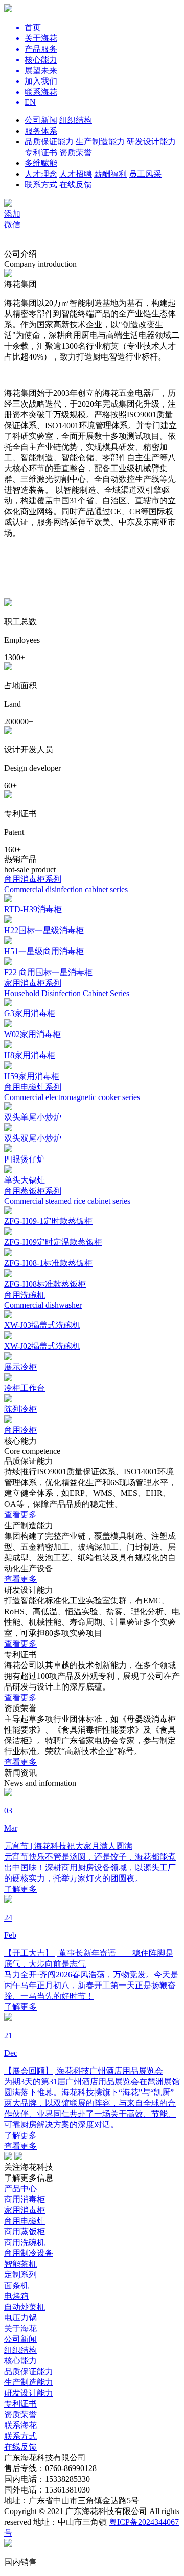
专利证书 (41, 152)
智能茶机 (20, 2264)
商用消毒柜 (25, 2199)
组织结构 (76, 120)
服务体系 (41, 131)
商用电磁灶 (25, 2221)
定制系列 (20, 2275)
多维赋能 (41, 163)
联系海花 (20, 2425)
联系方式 (41, 185)
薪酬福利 (110, 174)
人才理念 (41, 174)
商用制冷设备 (29, 2253)
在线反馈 (76, 185)
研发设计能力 (151, 142)
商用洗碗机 (25, 2242)
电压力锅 (20, 2318)
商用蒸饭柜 (25, 2232)
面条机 (16, 2285)
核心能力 (20, 2361)
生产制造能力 (100, 142)
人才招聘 (76, 174)
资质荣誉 (76, 152)
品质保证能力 (49, 142)
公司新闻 (41, 120)
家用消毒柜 (25, 2210)
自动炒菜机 (25, 2307)
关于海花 (20, 2328)
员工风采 (145, 174)
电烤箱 (16, 2296)
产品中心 (20, 2189)
